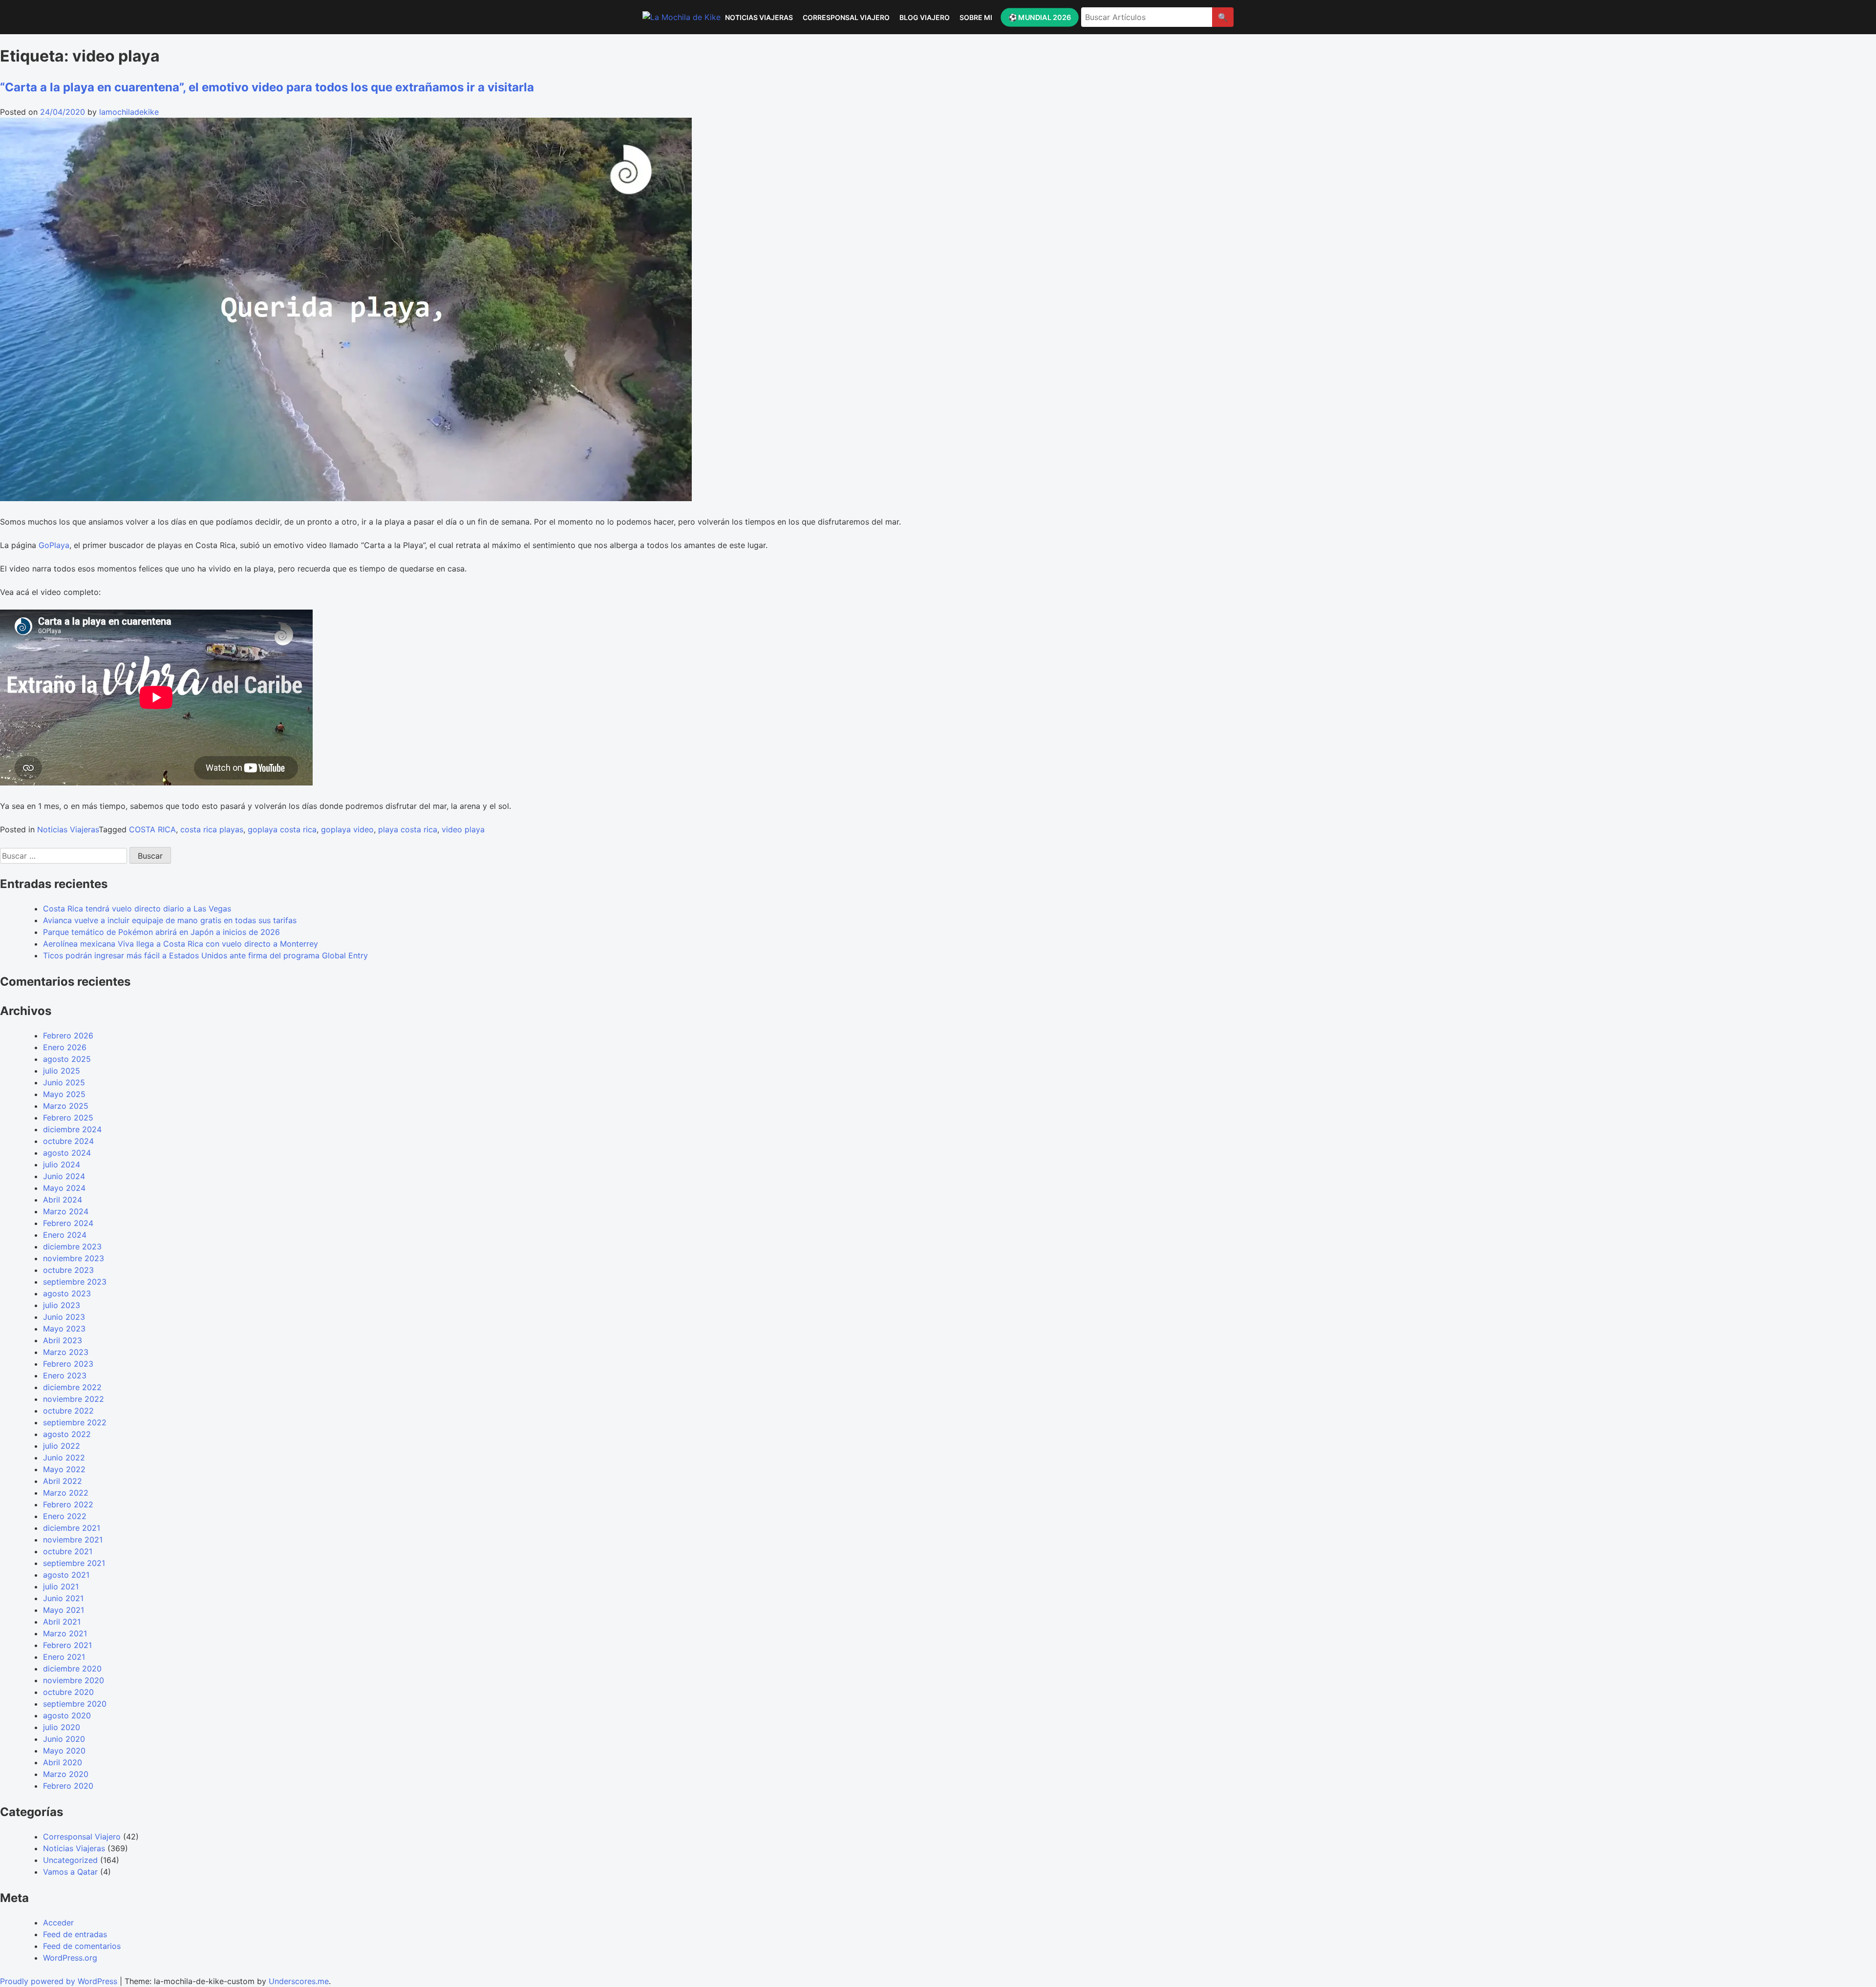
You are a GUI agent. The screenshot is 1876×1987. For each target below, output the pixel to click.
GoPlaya (54, 545)
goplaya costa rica (282, 829)
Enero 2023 (65, 1375)
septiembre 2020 (75, 1704)
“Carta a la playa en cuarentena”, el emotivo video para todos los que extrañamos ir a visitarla (267, 87)
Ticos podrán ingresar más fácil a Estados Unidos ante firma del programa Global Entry (205, 955)
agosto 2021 (66, 1575)
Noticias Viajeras (759, 17)
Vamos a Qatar (70, 1872)
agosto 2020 (67, 1715)
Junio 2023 (64, 1317)
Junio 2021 (63, 1598)
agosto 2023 (67, 1293)
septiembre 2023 (75, 1282)
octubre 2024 (68, 1141)
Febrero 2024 (68, 1223)
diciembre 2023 (72, 1247)
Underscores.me (299, 1981)
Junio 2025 (64, 1082)
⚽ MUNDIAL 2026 (1039, 17)
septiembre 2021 (74, 1563)
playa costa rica (408, 829)
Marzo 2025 (66, 1106)
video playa (463, 829)
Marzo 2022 (66, 1493)
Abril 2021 (62, 1622)
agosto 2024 (67, 1153)
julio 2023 (62, 1305)
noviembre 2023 (74, 1258)
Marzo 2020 (66, 1774)
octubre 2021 (68, 1551)
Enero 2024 (65, 1235)
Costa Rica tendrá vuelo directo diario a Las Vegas (137, 909)
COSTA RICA (152, 829)
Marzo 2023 (66, 1352)
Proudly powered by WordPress (60, 1981)
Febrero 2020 (68, 1786)
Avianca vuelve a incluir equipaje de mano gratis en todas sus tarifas (170, 920)
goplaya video (347, 829)
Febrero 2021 (67, 1645)
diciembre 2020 (72, 1669)
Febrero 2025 (68, 1118)
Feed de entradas (75, 1934)
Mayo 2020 (64, 1751)
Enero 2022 (65, 1516)
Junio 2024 (64, 1176)
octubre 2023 (68, 1270)
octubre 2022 (68, 1411)
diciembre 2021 (72, 1528)
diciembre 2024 (72, 1129)
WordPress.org (70, 1958)
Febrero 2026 (68, 1036)
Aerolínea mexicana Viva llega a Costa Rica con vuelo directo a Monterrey (181, 944)
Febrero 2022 (68, 1504)
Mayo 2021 (64, 1610)
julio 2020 (62, 1727)
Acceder (58, 1923)
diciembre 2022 (72, 1387)
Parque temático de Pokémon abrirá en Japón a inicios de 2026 (161, 932)
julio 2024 (62, 1164)
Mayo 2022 (64, 1469)
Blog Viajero (925, 17)
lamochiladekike (129, 112)
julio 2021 (61, 1586)
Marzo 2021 (65, 1633)
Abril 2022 (63, 1481)
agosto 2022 (67, 1434)
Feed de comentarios (82, 1946)
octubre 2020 (68, 1692)
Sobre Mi (976, 17)
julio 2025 (62, 1071)
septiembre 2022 (75, 1422)
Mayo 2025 (64, 1094)
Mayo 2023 (64, 1329)
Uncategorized (70, 1860)
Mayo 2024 (64, 1188)
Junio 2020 (64, 1739)
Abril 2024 (63, 1200)
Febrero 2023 (68, 1364)
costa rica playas (212, 829)
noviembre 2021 (73, 1540)
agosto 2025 (67, 1059)
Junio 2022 (64, 1458)
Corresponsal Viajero (846, 17)
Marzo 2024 (66, 1211)
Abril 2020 (63, 1762)
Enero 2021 (64, 1657)
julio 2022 (62, 1446)
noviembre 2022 (74, 1399)
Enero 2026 (65, 1047)
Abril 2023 (63, 1340)
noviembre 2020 (74, 1680)
